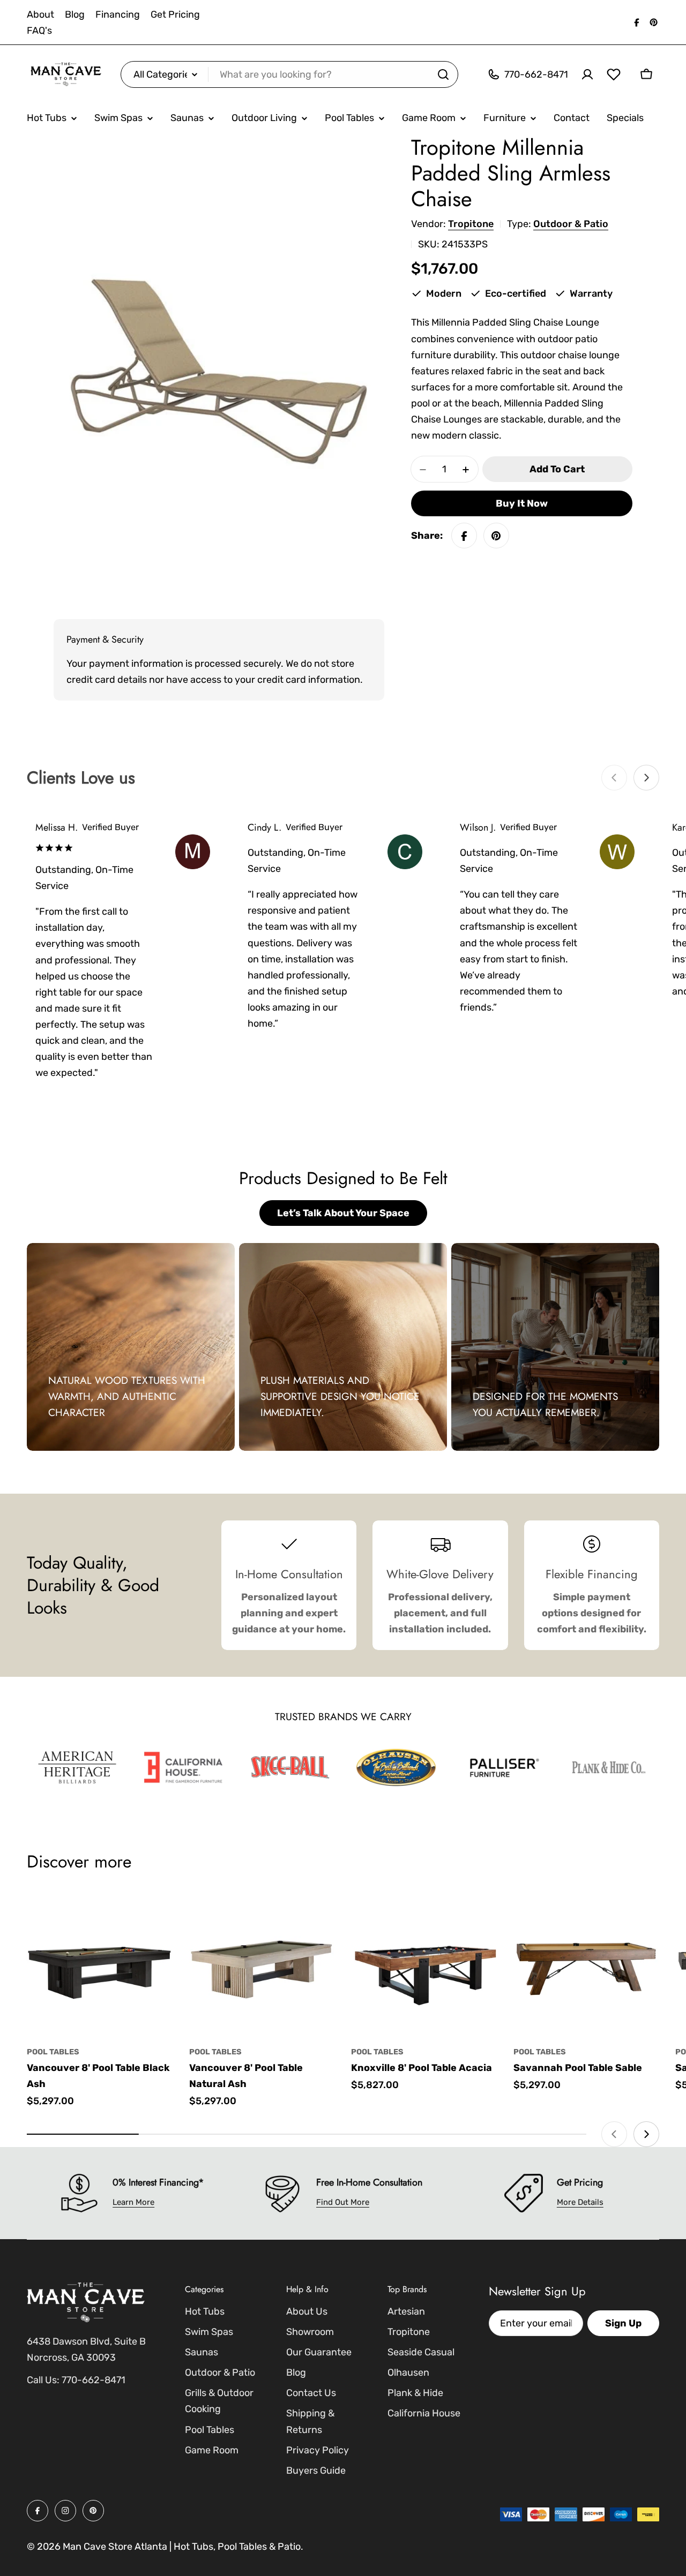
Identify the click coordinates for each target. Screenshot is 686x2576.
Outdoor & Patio (571, 224)
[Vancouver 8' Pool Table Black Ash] (100, 1963)
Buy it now (522, 504)
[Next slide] (646, 778)
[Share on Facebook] (464, 536)
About (40, 14)
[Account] (587, 74)
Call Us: (43, 2380)
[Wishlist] (614, 74)
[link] (77, 1767)
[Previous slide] (614, 778)
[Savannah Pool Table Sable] (587, 1963)
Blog (75, 14)
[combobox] (289, 74)
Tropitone (471, 224)
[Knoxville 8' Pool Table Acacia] (424, 1963)
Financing (118, 14)
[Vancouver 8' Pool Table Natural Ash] (262, 1963)
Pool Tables (53, 2052)
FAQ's (39, 31)
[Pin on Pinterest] (496, 536)
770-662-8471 (94, 2380)
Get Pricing (175, 14)
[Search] (443, 74)
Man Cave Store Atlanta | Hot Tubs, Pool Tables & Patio (182, 2547)
